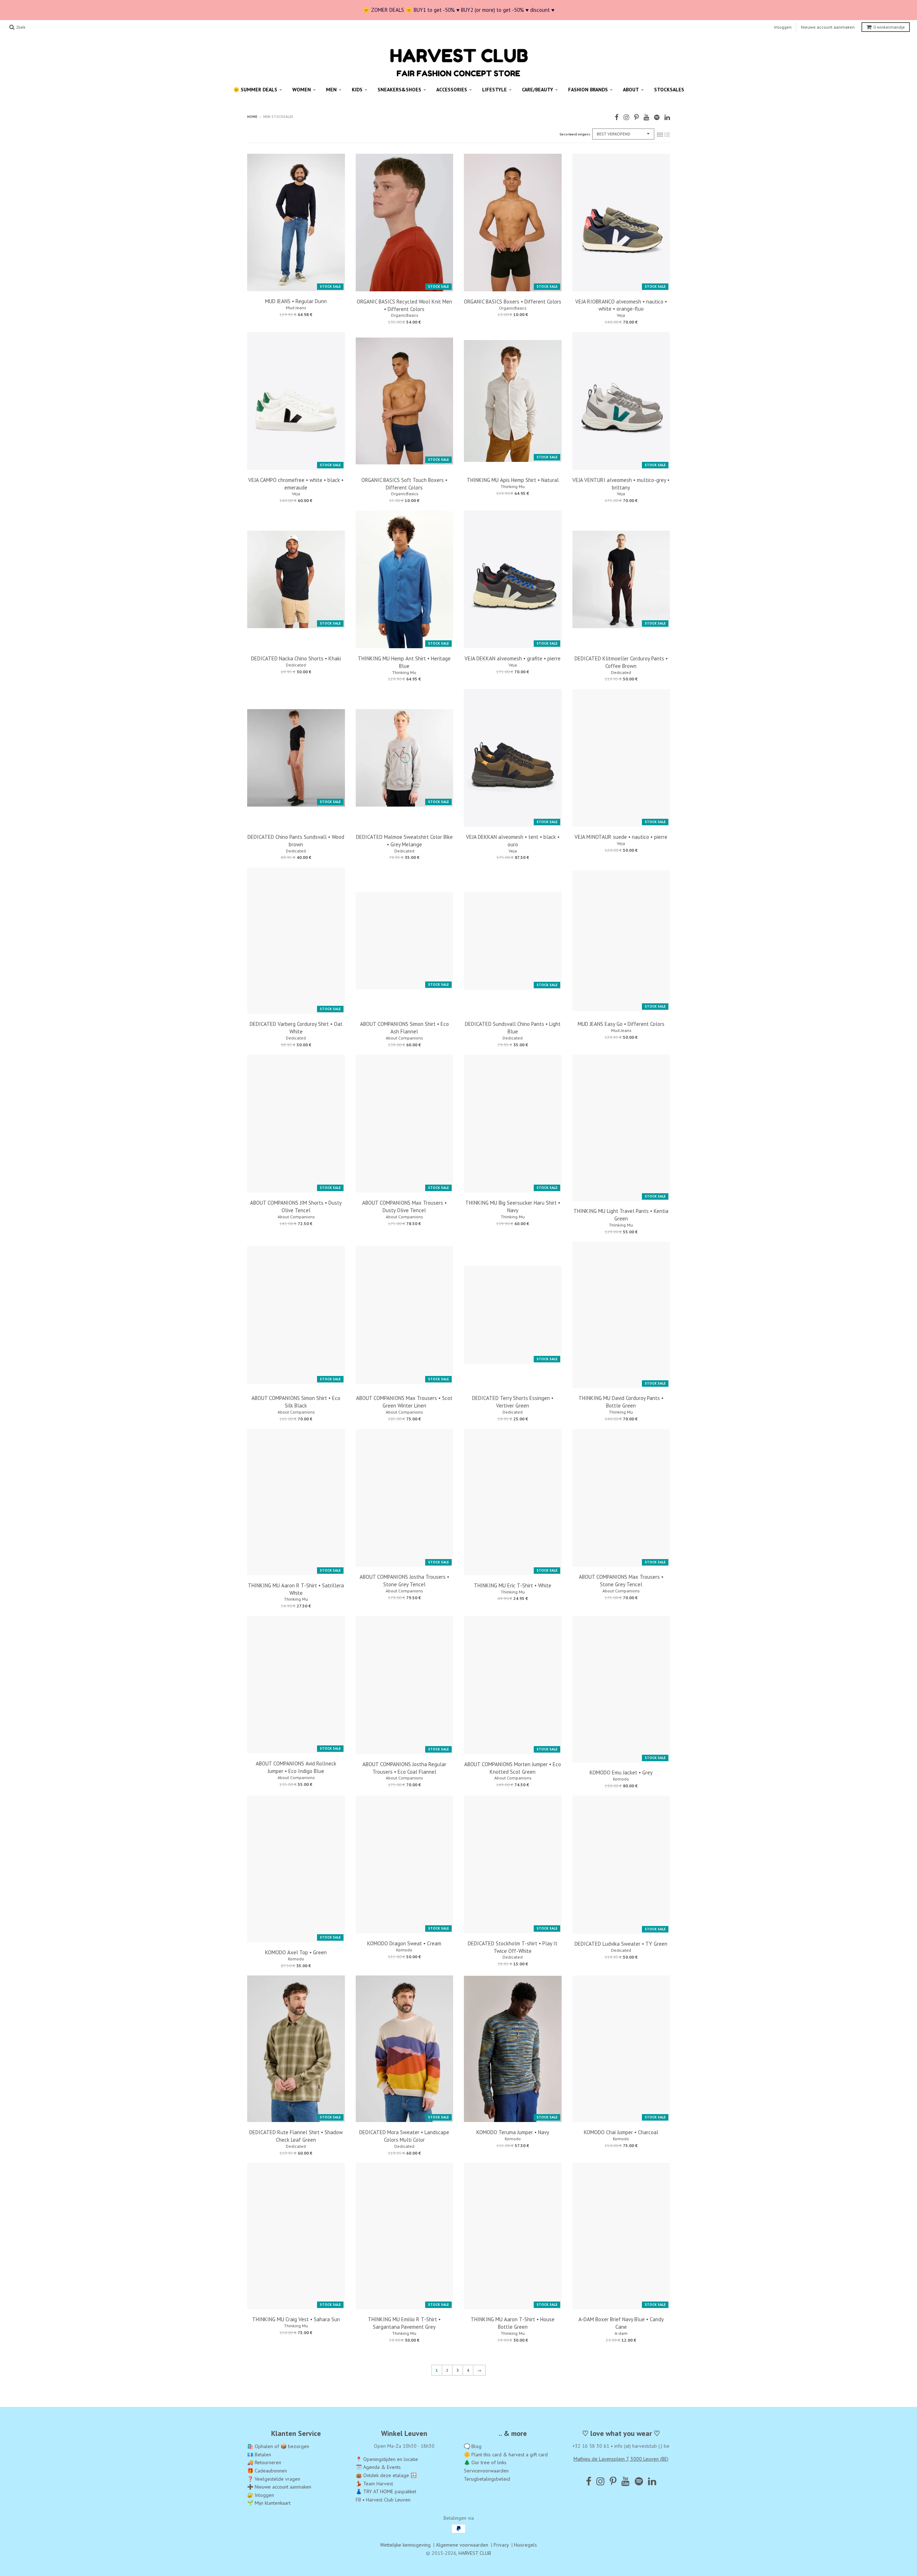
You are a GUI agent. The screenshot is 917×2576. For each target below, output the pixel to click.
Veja (621, 315)
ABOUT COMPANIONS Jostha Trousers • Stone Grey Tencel (404, 1589)
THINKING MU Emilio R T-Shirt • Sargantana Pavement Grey (404, 2323)
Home (252, 117)
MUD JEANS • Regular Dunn (296, 301)
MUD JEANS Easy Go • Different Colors (621, 1024)
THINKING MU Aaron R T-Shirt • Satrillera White (296, 1589)
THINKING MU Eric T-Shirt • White (513, 1585)
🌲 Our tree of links (485, 2462)
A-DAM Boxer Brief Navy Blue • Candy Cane (621, 2323)
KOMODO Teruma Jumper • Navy (513, 2132)
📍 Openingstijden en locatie (387, 2459)
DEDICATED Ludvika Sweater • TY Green (621, 1944)
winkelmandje (889, 27)
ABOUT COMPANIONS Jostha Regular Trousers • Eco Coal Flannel (404, 1768)
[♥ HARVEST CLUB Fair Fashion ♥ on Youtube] (646, 117)
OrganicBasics (404, 315)
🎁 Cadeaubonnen (267, 2471)
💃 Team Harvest (374, 2483)
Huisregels (525, 2545)
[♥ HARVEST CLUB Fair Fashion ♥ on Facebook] (617, 117)
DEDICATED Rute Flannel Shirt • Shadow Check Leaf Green (296, 2136)
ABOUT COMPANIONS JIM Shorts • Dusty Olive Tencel (296, 1215)
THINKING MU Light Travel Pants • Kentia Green (621, 1215)
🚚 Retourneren (264, 2462)
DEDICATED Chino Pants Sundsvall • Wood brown (296, 841)
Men (331, 90)
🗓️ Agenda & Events (378, 2467)
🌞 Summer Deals (255, 90)
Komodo (621, 1779)
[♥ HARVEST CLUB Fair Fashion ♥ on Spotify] (657, 117)
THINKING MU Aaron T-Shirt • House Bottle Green (513, 2323)
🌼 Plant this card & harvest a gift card (506, 2454)
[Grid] (660, 135)
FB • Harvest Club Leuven (383, 2499)
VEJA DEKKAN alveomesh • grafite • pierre (513, 658)
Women (302, 90)
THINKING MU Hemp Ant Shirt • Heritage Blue (404, 662)
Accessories (452, 90)
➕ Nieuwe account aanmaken (279, 2487)
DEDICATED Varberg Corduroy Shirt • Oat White (296, 1028)
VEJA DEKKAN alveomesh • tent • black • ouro (513, 841)
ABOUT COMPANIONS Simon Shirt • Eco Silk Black (296, 1402)
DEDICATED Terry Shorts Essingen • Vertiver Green (513, 1402)
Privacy (501, 2545)
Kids (357, 90)
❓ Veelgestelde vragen (274, 2479)
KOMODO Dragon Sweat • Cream (404, 1943)
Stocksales (669, 90)
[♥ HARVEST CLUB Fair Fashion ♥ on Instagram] (626, 117)
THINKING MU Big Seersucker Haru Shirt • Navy (513, 1215)
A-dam (621, 2333)
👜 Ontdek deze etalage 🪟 (386, 2475)
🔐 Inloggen (261, 2495)
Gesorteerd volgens (575, 134)
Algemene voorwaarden (462, 2545)
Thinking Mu (513, 486)
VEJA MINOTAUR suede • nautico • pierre (621, 837)
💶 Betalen (259, 2454)
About (631, 90)
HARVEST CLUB (475, 2553)
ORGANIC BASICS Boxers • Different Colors (513, 302)
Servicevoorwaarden (486, 2471)
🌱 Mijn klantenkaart (269, 2503)
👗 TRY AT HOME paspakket (386, 2491)
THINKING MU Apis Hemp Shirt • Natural (513, 480)
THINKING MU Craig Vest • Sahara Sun (296, 2319)
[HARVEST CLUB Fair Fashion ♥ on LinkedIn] (667, 117)
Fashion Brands (588, 90)
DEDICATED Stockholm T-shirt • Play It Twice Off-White (513, 1947)
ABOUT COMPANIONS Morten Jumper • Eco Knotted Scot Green (513, 1768)
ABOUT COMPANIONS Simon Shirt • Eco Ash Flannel (404, 1028)
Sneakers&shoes (399, 90)
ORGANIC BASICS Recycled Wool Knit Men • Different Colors (404, 305)
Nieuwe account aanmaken (828, 27)
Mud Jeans (296, 308)
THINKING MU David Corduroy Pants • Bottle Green (621, 1402)
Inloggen (783, 27)
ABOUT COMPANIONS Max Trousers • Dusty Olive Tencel (404, 1215)
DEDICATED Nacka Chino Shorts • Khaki (296, 658)
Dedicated (296, 665)
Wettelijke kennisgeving (405, 2545)
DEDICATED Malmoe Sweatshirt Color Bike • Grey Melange (404, 841)
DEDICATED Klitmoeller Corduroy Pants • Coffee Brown (621, 662)
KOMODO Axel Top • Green (296, 1952)
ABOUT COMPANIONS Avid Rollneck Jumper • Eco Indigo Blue (296, 1767)
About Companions (404, 1038)
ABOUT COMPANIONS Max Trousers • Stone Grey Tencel (621, 1589)
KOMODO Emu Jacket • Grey (621, 1772)
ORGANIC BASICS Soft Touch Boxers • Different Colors (404, 484)
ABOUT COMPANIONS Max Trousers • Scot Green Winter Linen (404, 1402)
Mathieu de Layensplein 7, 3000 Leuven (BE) (621, 2458)
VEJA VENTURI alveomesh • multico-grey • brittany (621, 484)
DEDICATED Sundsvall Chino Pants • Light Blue (513, 1028)
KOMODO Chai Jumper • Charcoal (621, 2132)
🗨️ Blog (473, 2446)
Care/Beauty (537, 90)
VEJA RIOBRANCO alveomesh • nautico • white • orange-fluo (621, 305)
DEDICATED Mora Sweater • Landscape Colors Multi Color (404, 2136)
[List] (667, 135)
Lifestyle (494, 90)
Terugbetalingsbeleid (487, 2479)
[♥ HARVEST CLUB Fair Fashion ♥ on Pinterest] (636, 117)
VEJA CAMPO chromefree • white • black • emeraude (296, 484)
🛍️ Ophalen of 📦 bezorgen (278, 2446)
